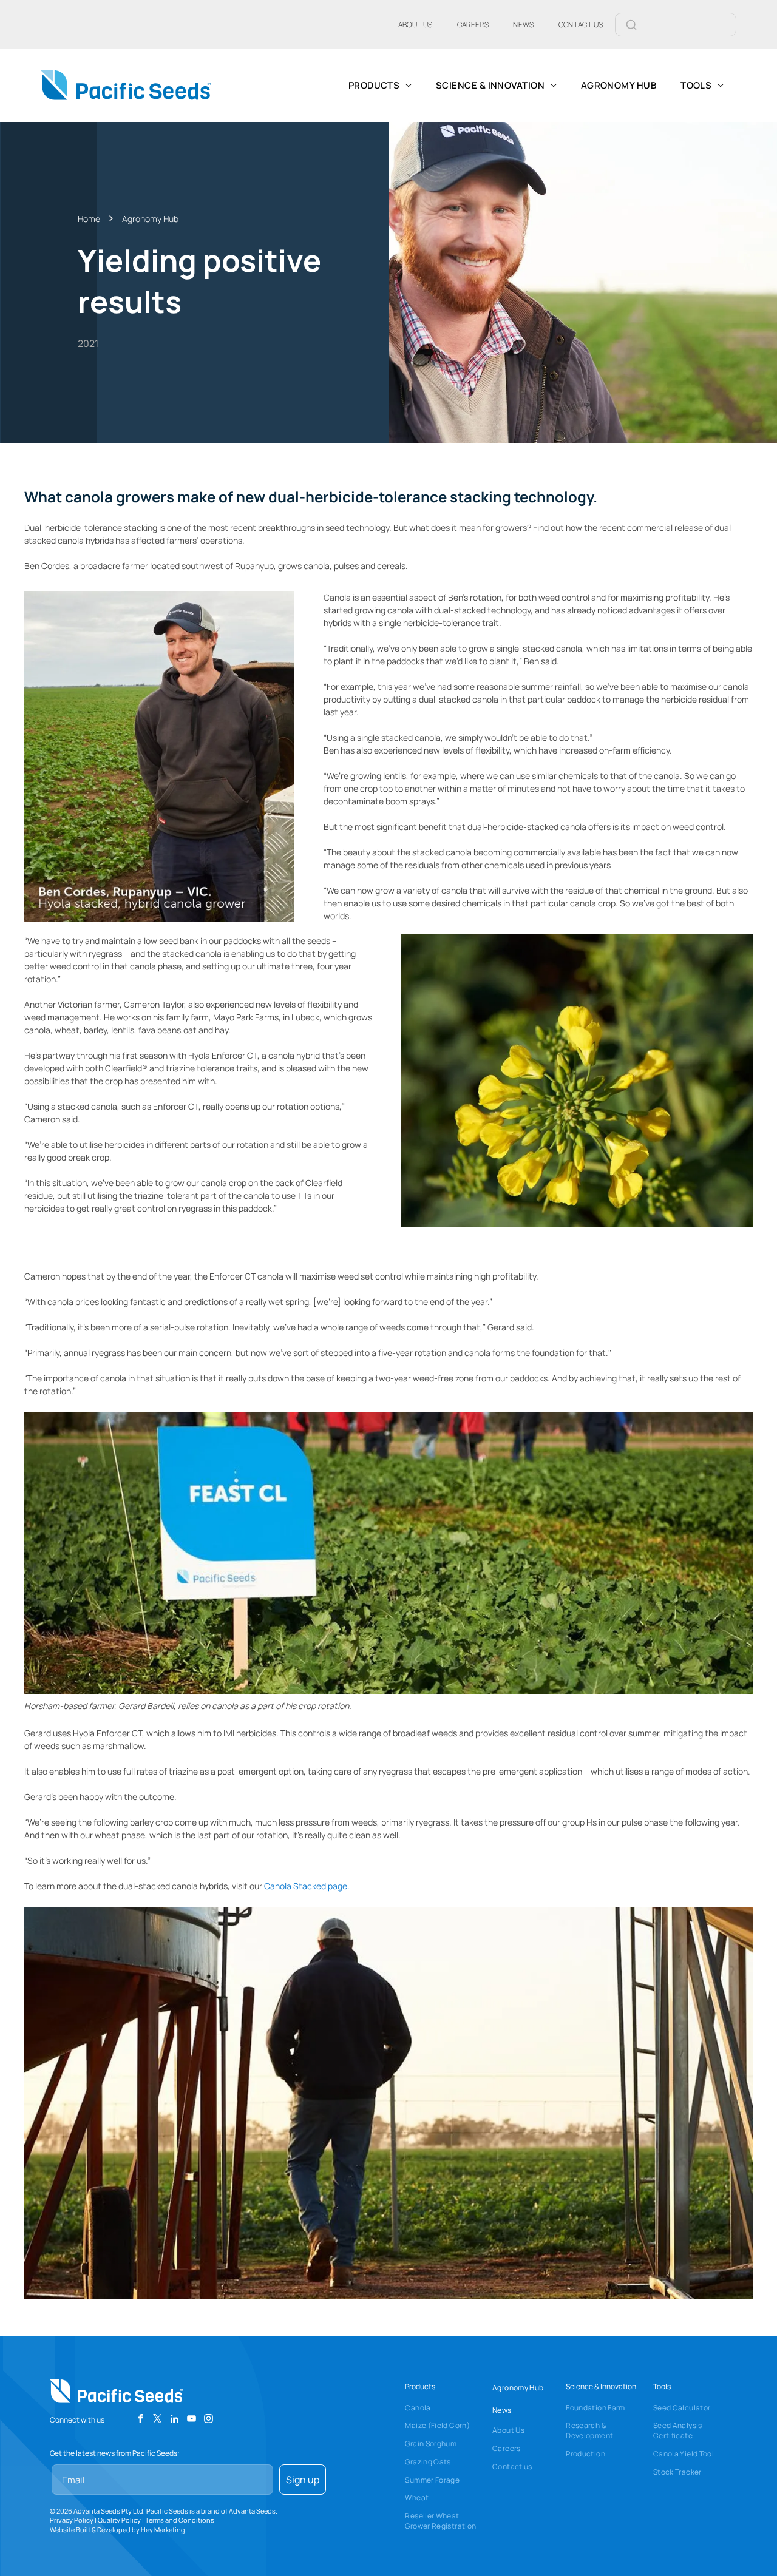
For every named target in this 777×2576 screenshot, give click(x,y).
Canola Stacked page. (307, 1886)
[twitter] (158, 2420)
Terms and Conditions (180, 2520)
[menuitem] (416, 24)
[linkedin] (175, 2420)
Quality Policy (119, 2520)
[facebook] (141, 2420)
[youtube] (192, 2420)
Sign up (303, 2480)
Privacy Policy (72, 2520)
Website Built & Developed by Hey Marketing (117, 2530)
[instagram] (209, 2420)
